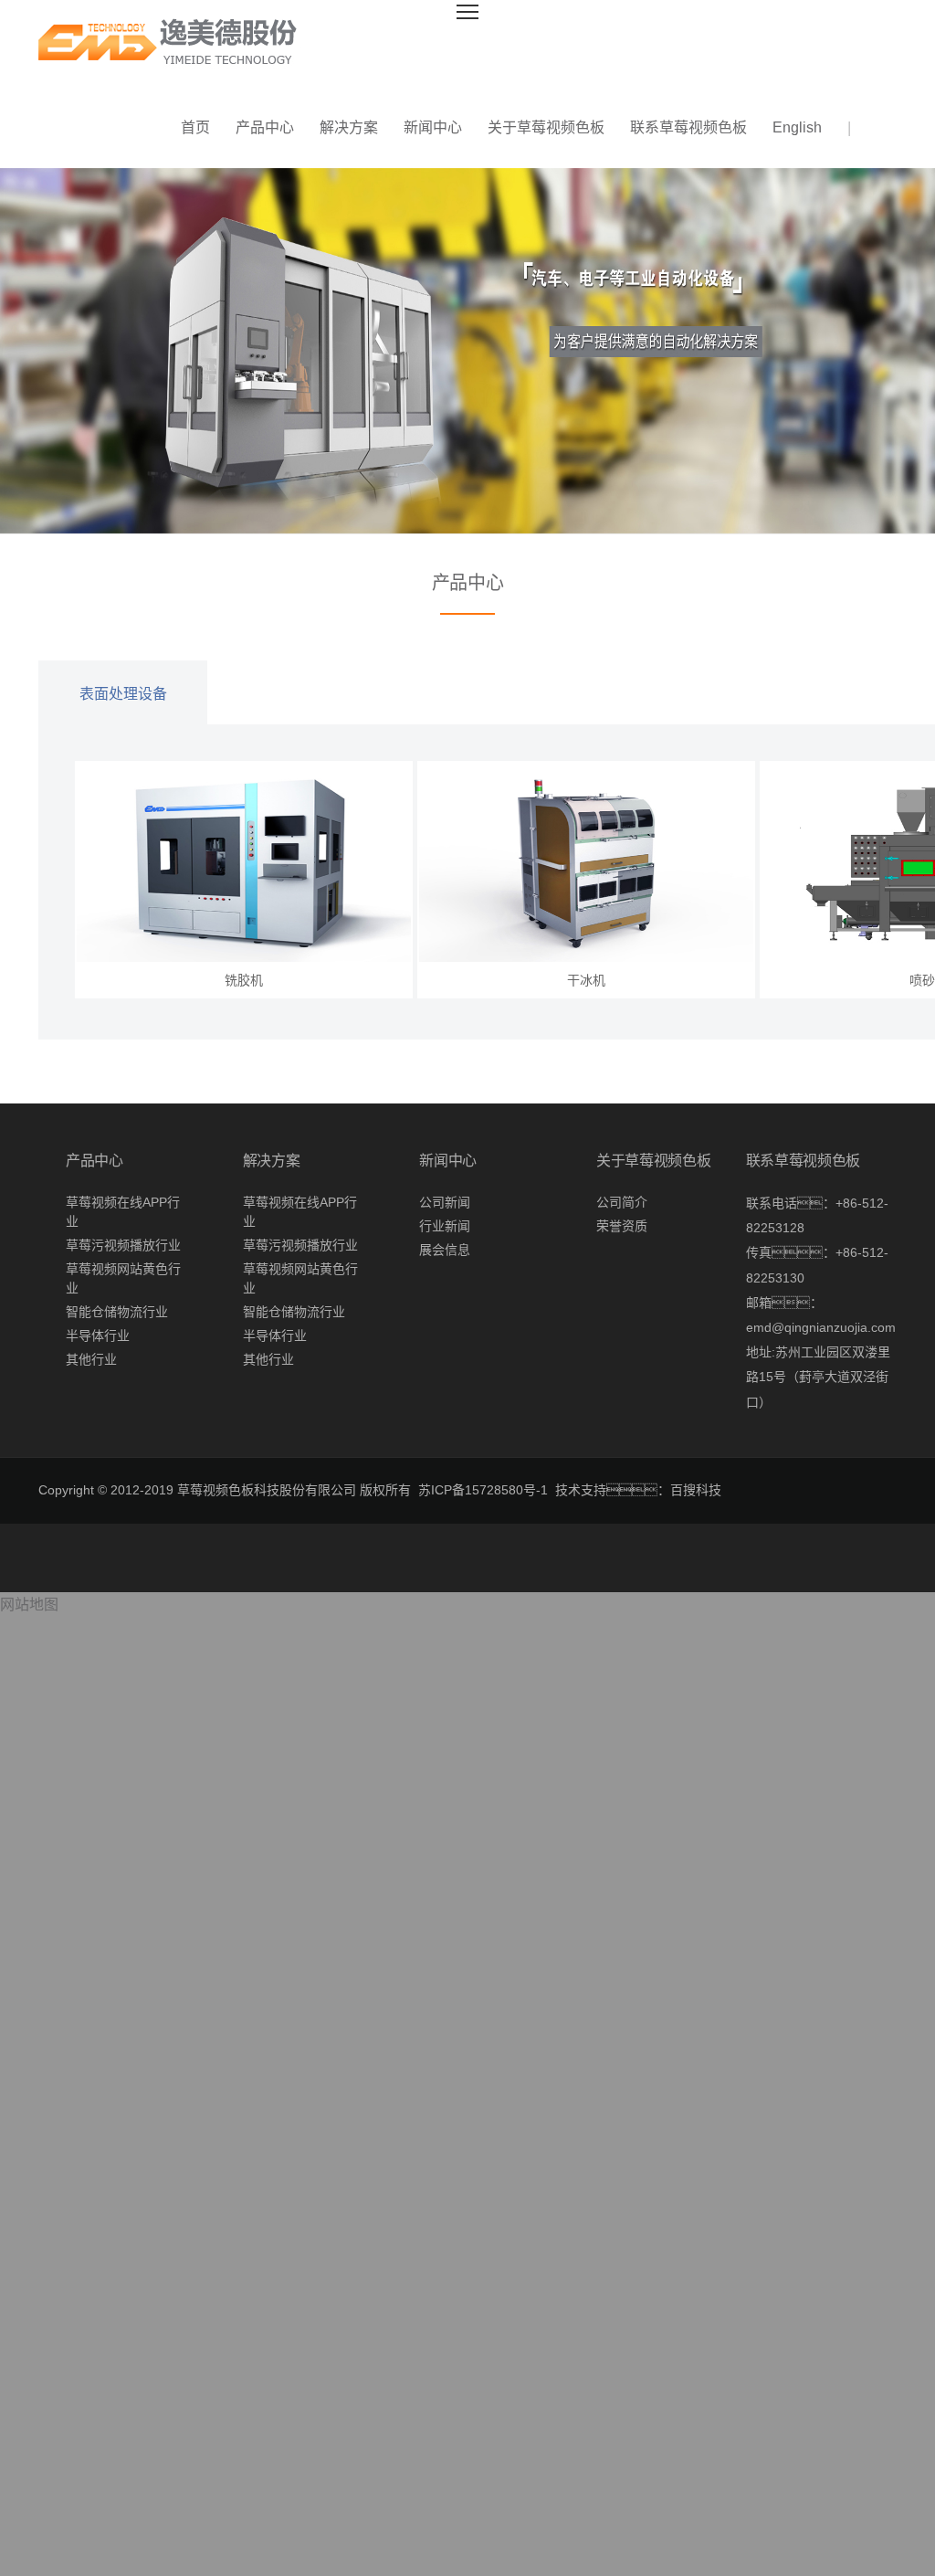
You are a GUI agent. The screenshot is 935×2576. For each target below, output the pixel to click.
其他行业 (91, 1359)
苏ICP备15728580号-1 (483, 1490)
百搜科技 (696, 1490)
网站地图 (29, 1605)
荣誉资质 (622, 1226)
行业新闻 (445, 1226)
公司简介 (622, 1202)
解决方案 (349, 127)
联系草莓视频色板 (688, 127)
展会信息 (445, 1250)
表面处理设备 (123, 694)
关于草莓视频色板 (546, 127)
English (797, 127)
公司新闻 (445, 1202)
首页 (195, 127)
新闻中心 (433, 127)
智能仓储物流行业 (117, 1312)
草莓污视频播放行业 (123, 1245)
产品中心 (265, 127)
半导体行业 (98, 1336)
